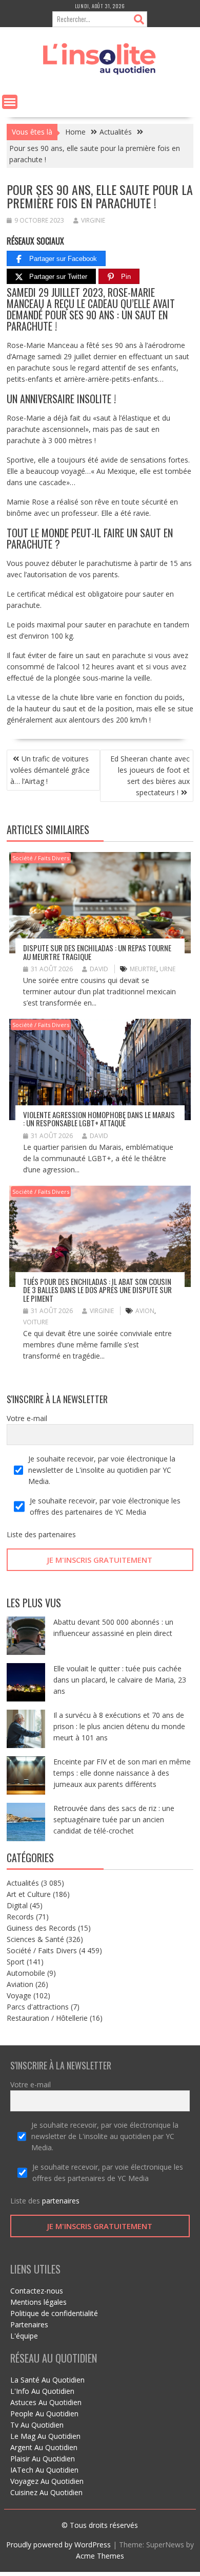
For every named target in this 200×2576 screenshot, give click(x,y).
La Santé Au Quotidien (47, 2380)
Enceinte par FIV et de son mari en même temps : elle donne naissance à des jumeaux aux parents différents (122, 1773)
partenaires (57, 1534)
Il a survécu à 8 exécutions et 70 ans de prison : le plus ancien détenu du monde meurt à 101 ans (119, 1726)
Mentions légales (38, 2302)
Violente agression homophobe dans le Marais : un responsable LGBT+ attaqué (99, 1119)
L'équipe (24, 2336)
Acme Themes (100, 2556)
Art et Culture (29, 1894)
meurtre (143, 969)
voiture (36, 1322)
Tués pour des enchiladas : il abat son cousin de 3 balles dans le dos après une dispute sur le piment (97, 1290)
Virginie (93, 220)
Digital (17, 1905)
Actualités (23, 1883)
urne (167, 969)
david (99, 969)
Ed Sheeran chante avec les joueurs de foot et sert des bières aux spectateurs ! (150, 776)
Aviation (20, 1984)
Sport (16, 1962)
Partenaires (29, 2324)
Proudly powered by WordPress (58, 2545)
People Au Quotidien (44, 2414)
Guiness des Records (41, 1928)
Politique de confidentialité (54, 2313)
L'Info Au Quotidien (42, 2391)
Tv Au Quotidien (37, 2425)
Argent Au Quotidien (44, 2447)
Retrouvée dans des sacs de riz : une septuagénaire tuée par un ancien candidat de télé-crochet (114, 1819)
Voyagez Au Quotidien (47, 2481)
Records (20, 1917)
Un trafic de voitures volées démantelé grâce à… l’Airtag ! (50, 770)
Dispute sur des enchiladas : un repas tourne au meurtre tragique (97, 952)
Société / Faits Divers (41, 858)
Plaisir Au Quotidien (43, 2459)
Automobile (26, 1973)
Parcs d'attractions (38, 2007)
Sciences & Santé (35, 1939)
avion (145, 1311)
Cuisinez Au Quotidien (46, 2492)
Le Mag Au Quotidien (45, 2436)
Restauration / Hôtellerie (47, 2018)
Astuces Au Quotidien (46, 2402)
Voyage (19, 1995)
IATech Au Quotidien (44, 2470)
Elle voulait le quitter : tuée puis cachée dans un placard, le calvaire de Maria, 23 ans (120, 1680)
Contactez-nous (37, 2291)
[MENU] (10, 102)
